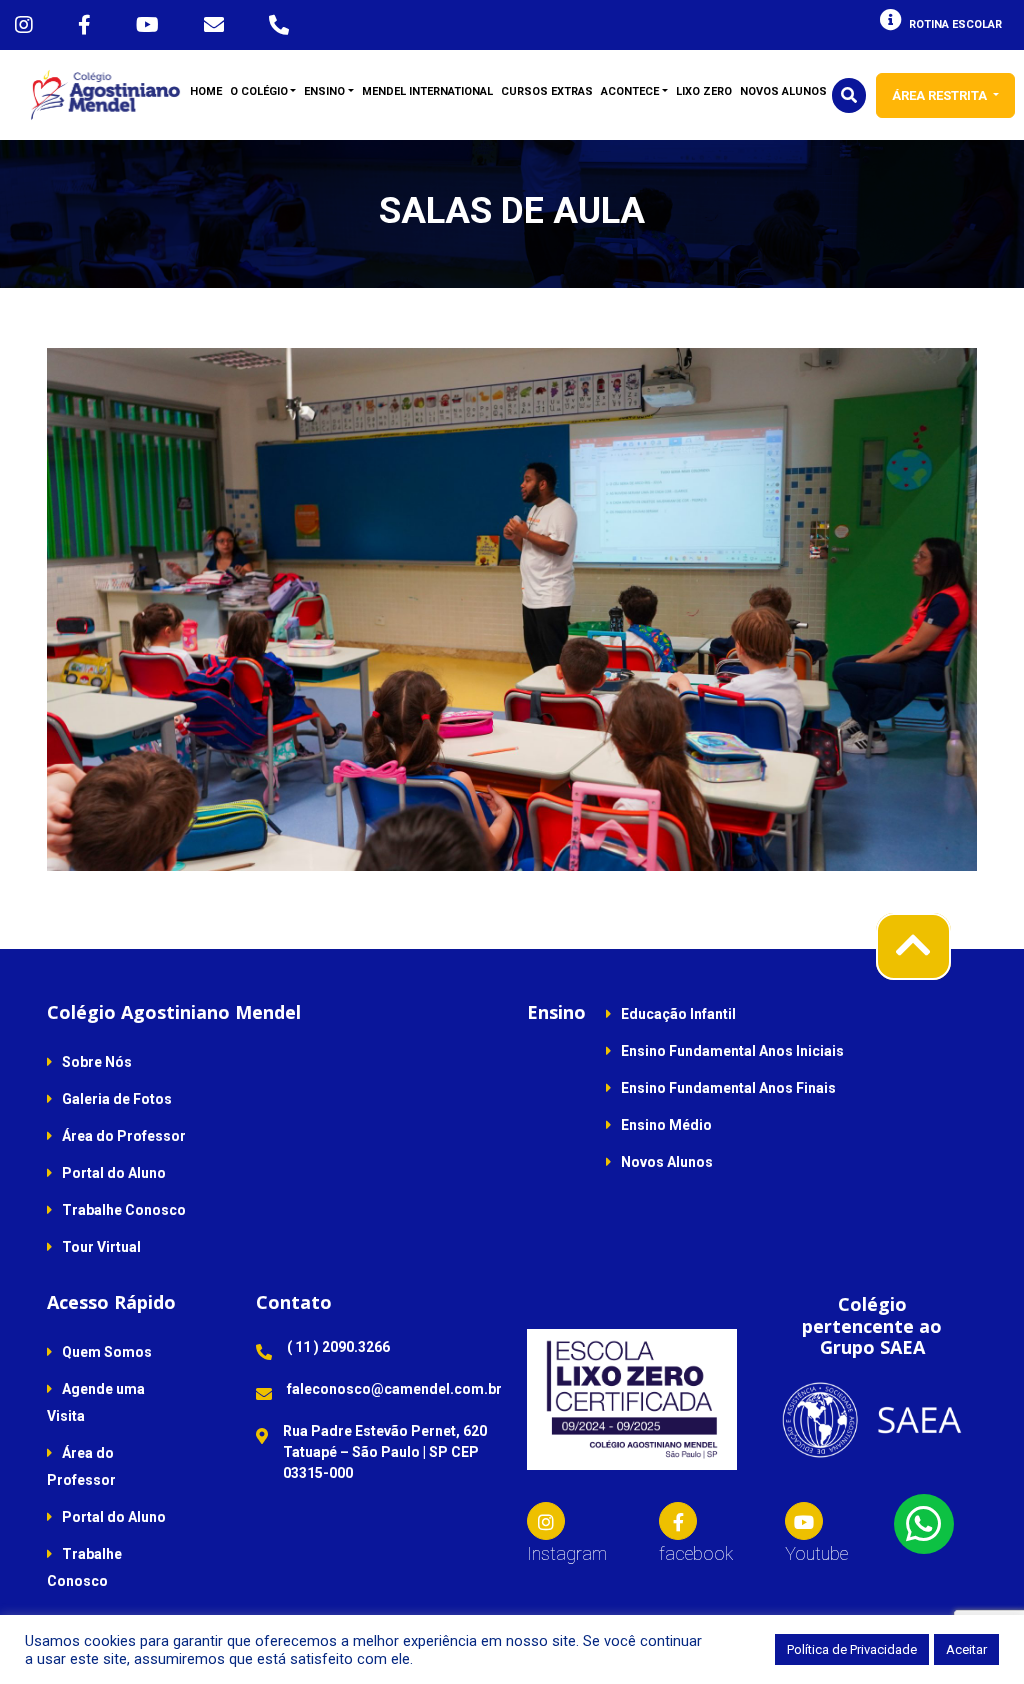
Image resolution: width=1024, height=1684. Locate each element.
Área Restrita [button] (941, 95)
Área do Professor (124, 1136)
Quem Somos (107, 1352)
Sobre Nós (97, 1062)
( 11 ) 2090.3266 (338, 1347)
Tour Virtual (101, 1247)
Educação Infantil (678, 1014)
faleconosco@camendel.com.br (394, 1389)
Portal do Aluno (114, 1173)
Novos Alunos (667, 1162)
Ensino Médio (666, 1125)
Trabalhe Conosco (124, 1210)
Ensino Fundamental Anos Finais (728, 1088)
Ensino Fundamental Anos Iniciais (732, 1051)
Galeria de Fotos (117, 1099)
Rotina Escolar (955, 24)
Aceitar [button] (966, 1649)
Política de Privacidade (852, 1649)
